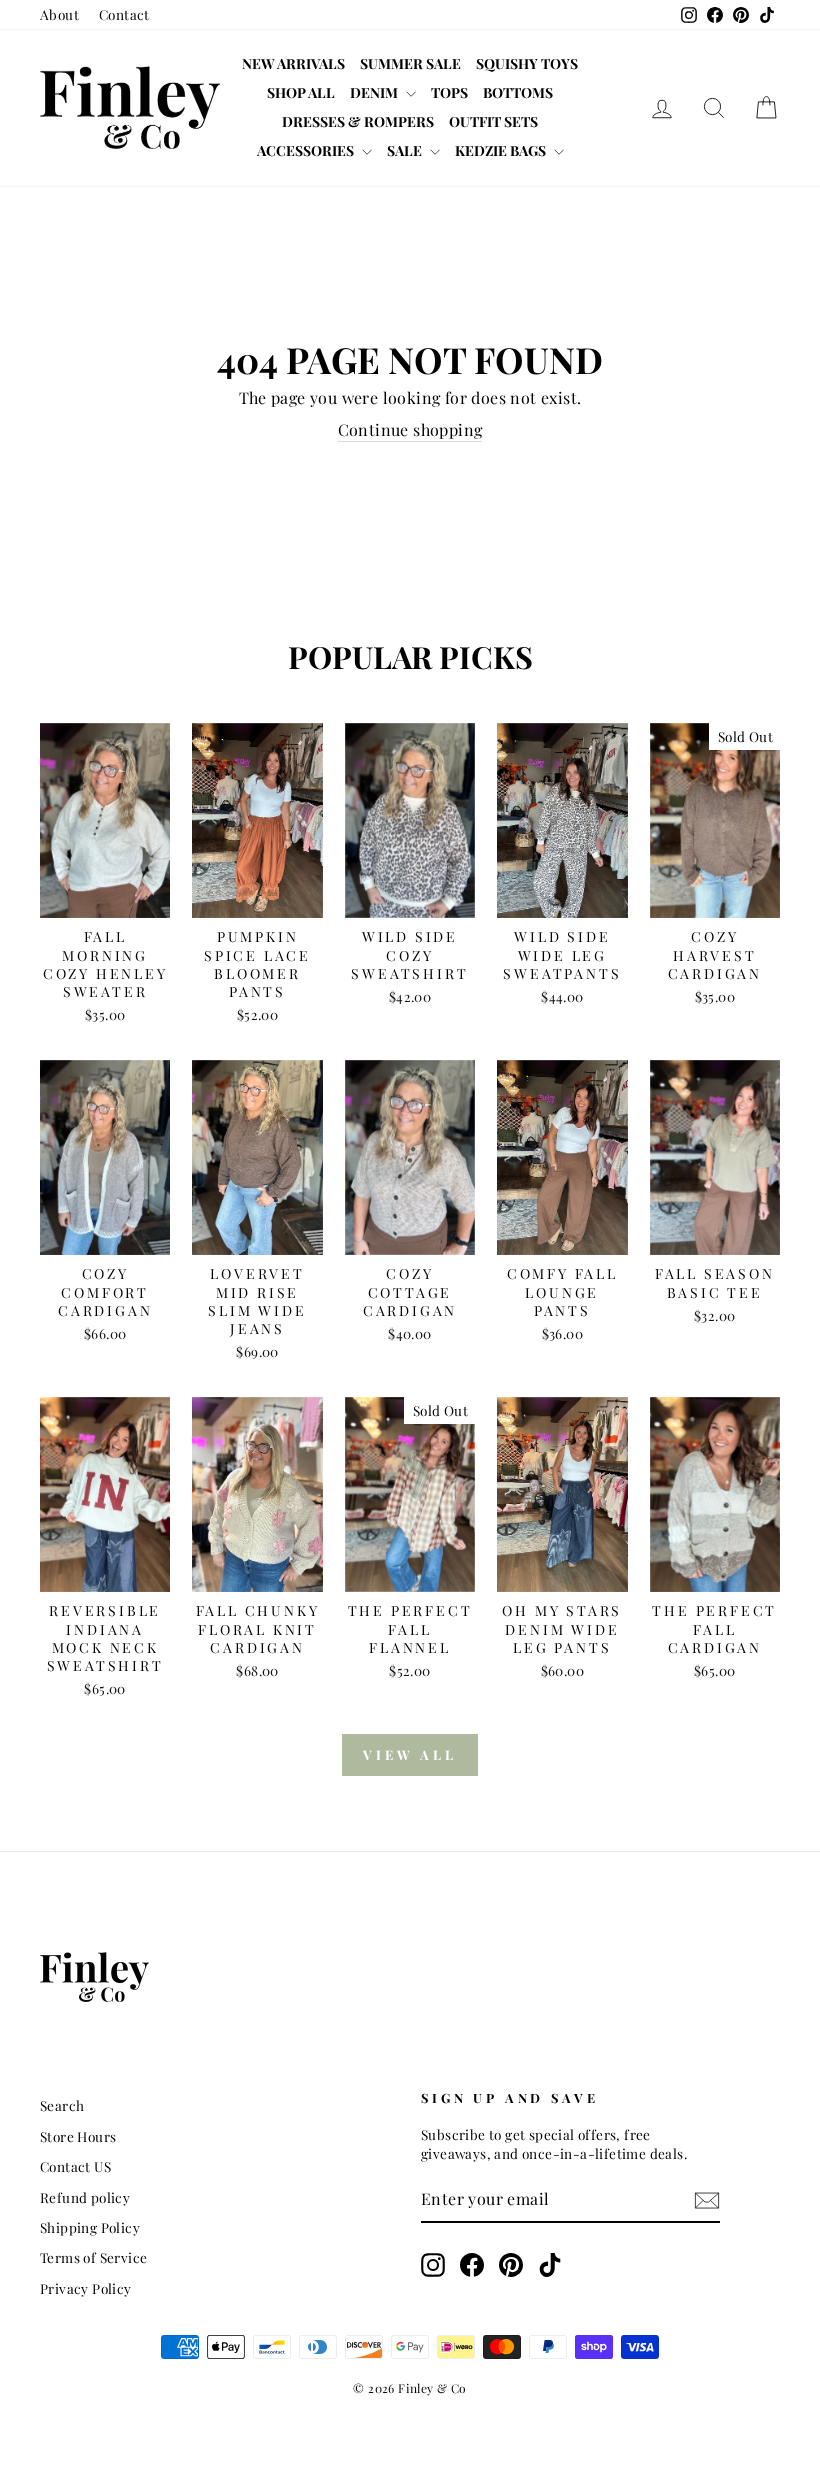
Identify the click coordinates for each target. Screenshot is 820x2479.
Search (62, 2105)
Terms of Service (93, 2257)
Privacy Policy (86, 2288)
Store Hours (78, 2136)
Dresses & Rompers (358, 121)
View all (409, 1754)
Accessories (307, 150)
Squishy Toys (527, 63)
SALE (406, 150)
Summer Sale (410, 63)
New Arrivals (293, 63)
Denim (375, 92)
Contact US (75, 2166)
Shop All (301, 92)
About (59, 14)
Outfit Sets (493, 121)
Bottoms (518, 92)
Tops (449, 92)
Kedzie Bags (502, 150)
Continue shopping (410, 429)
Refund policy (85, 2197)
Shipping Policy (90, 2227)
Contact (124, 14)
